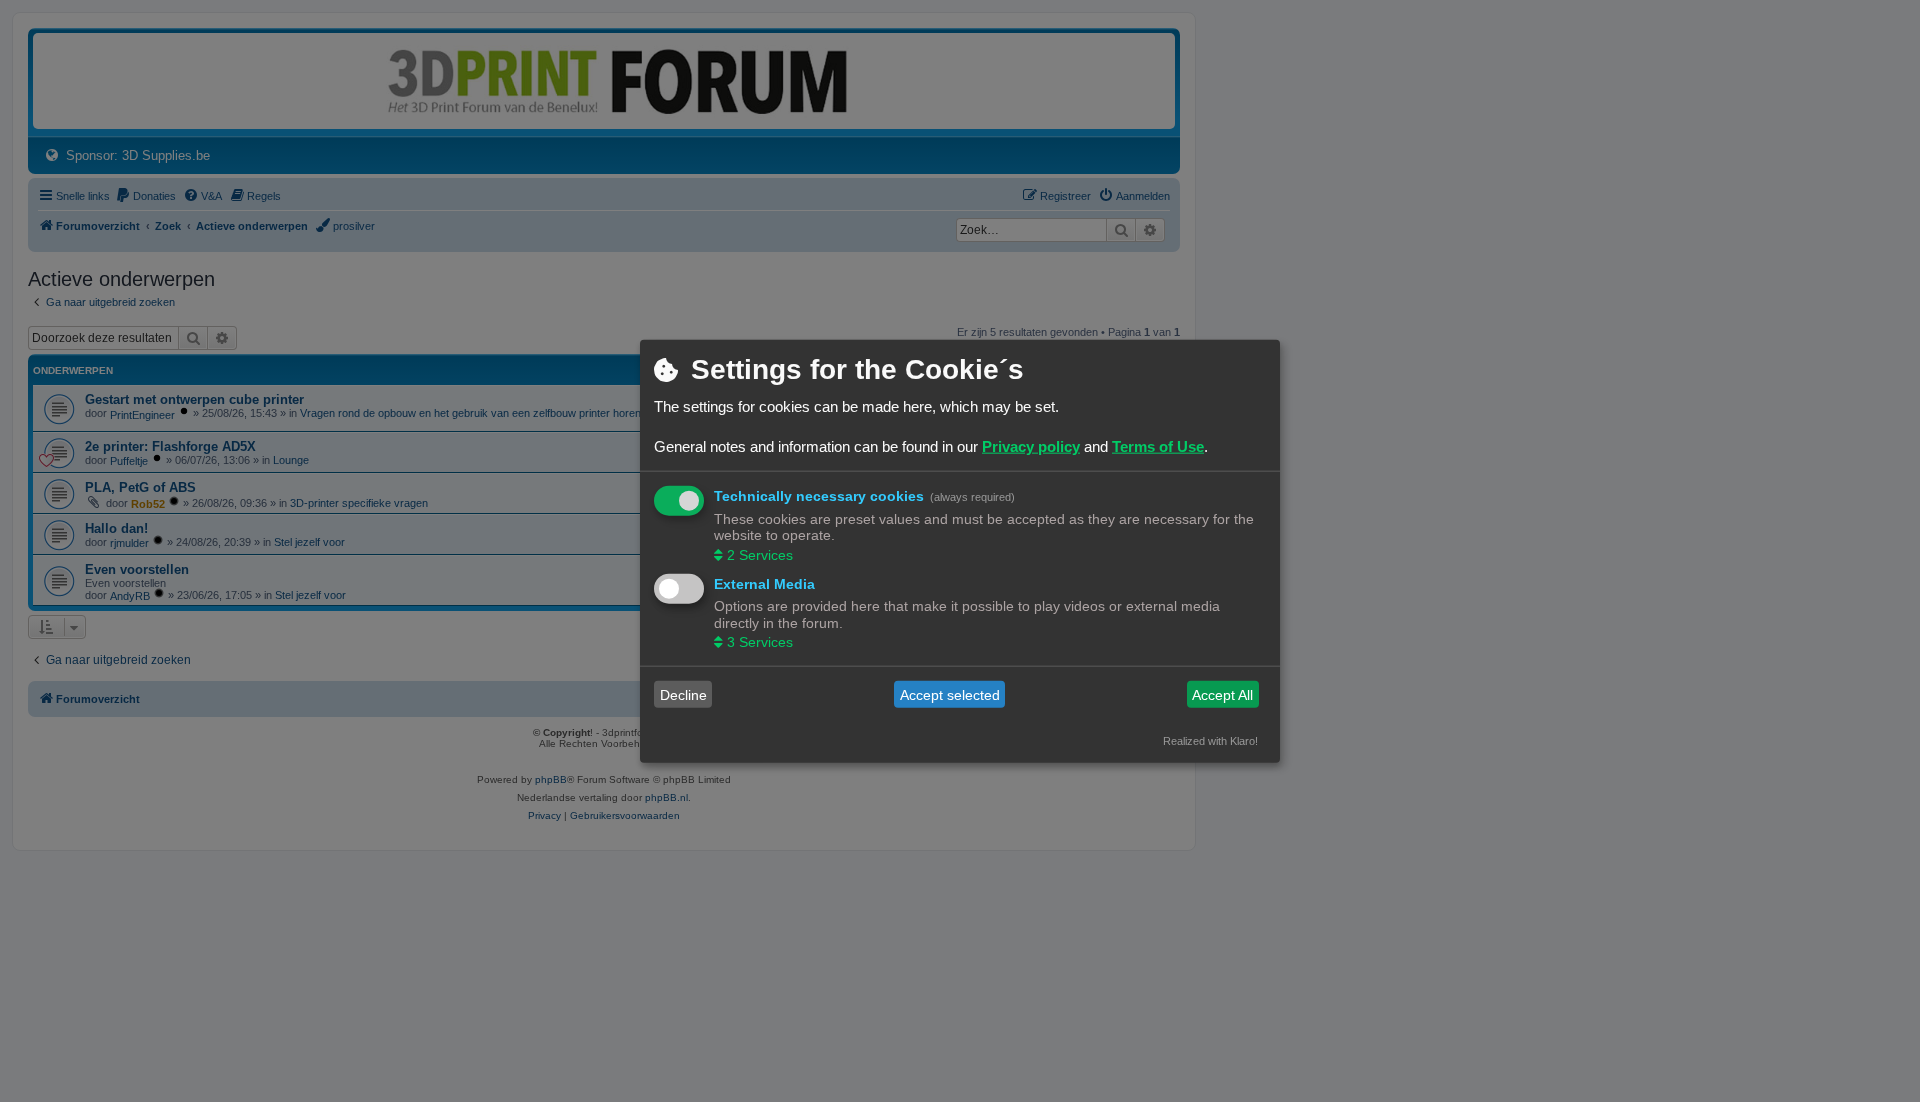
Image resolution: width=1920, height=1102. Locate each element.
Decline (683, 694)
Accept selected (950, 694)
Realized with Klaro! (1210, 741)
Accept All (1222, 694)
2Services (760, 554)
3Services (760, 642)
